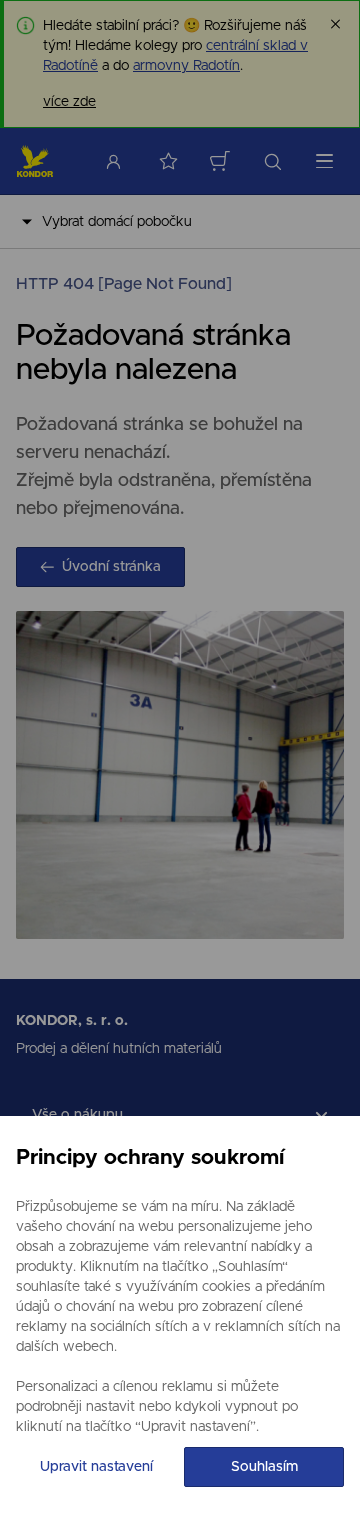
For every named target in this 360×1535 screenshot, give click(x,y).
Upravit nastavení (96, 1467)
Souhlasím (264, 1467)
